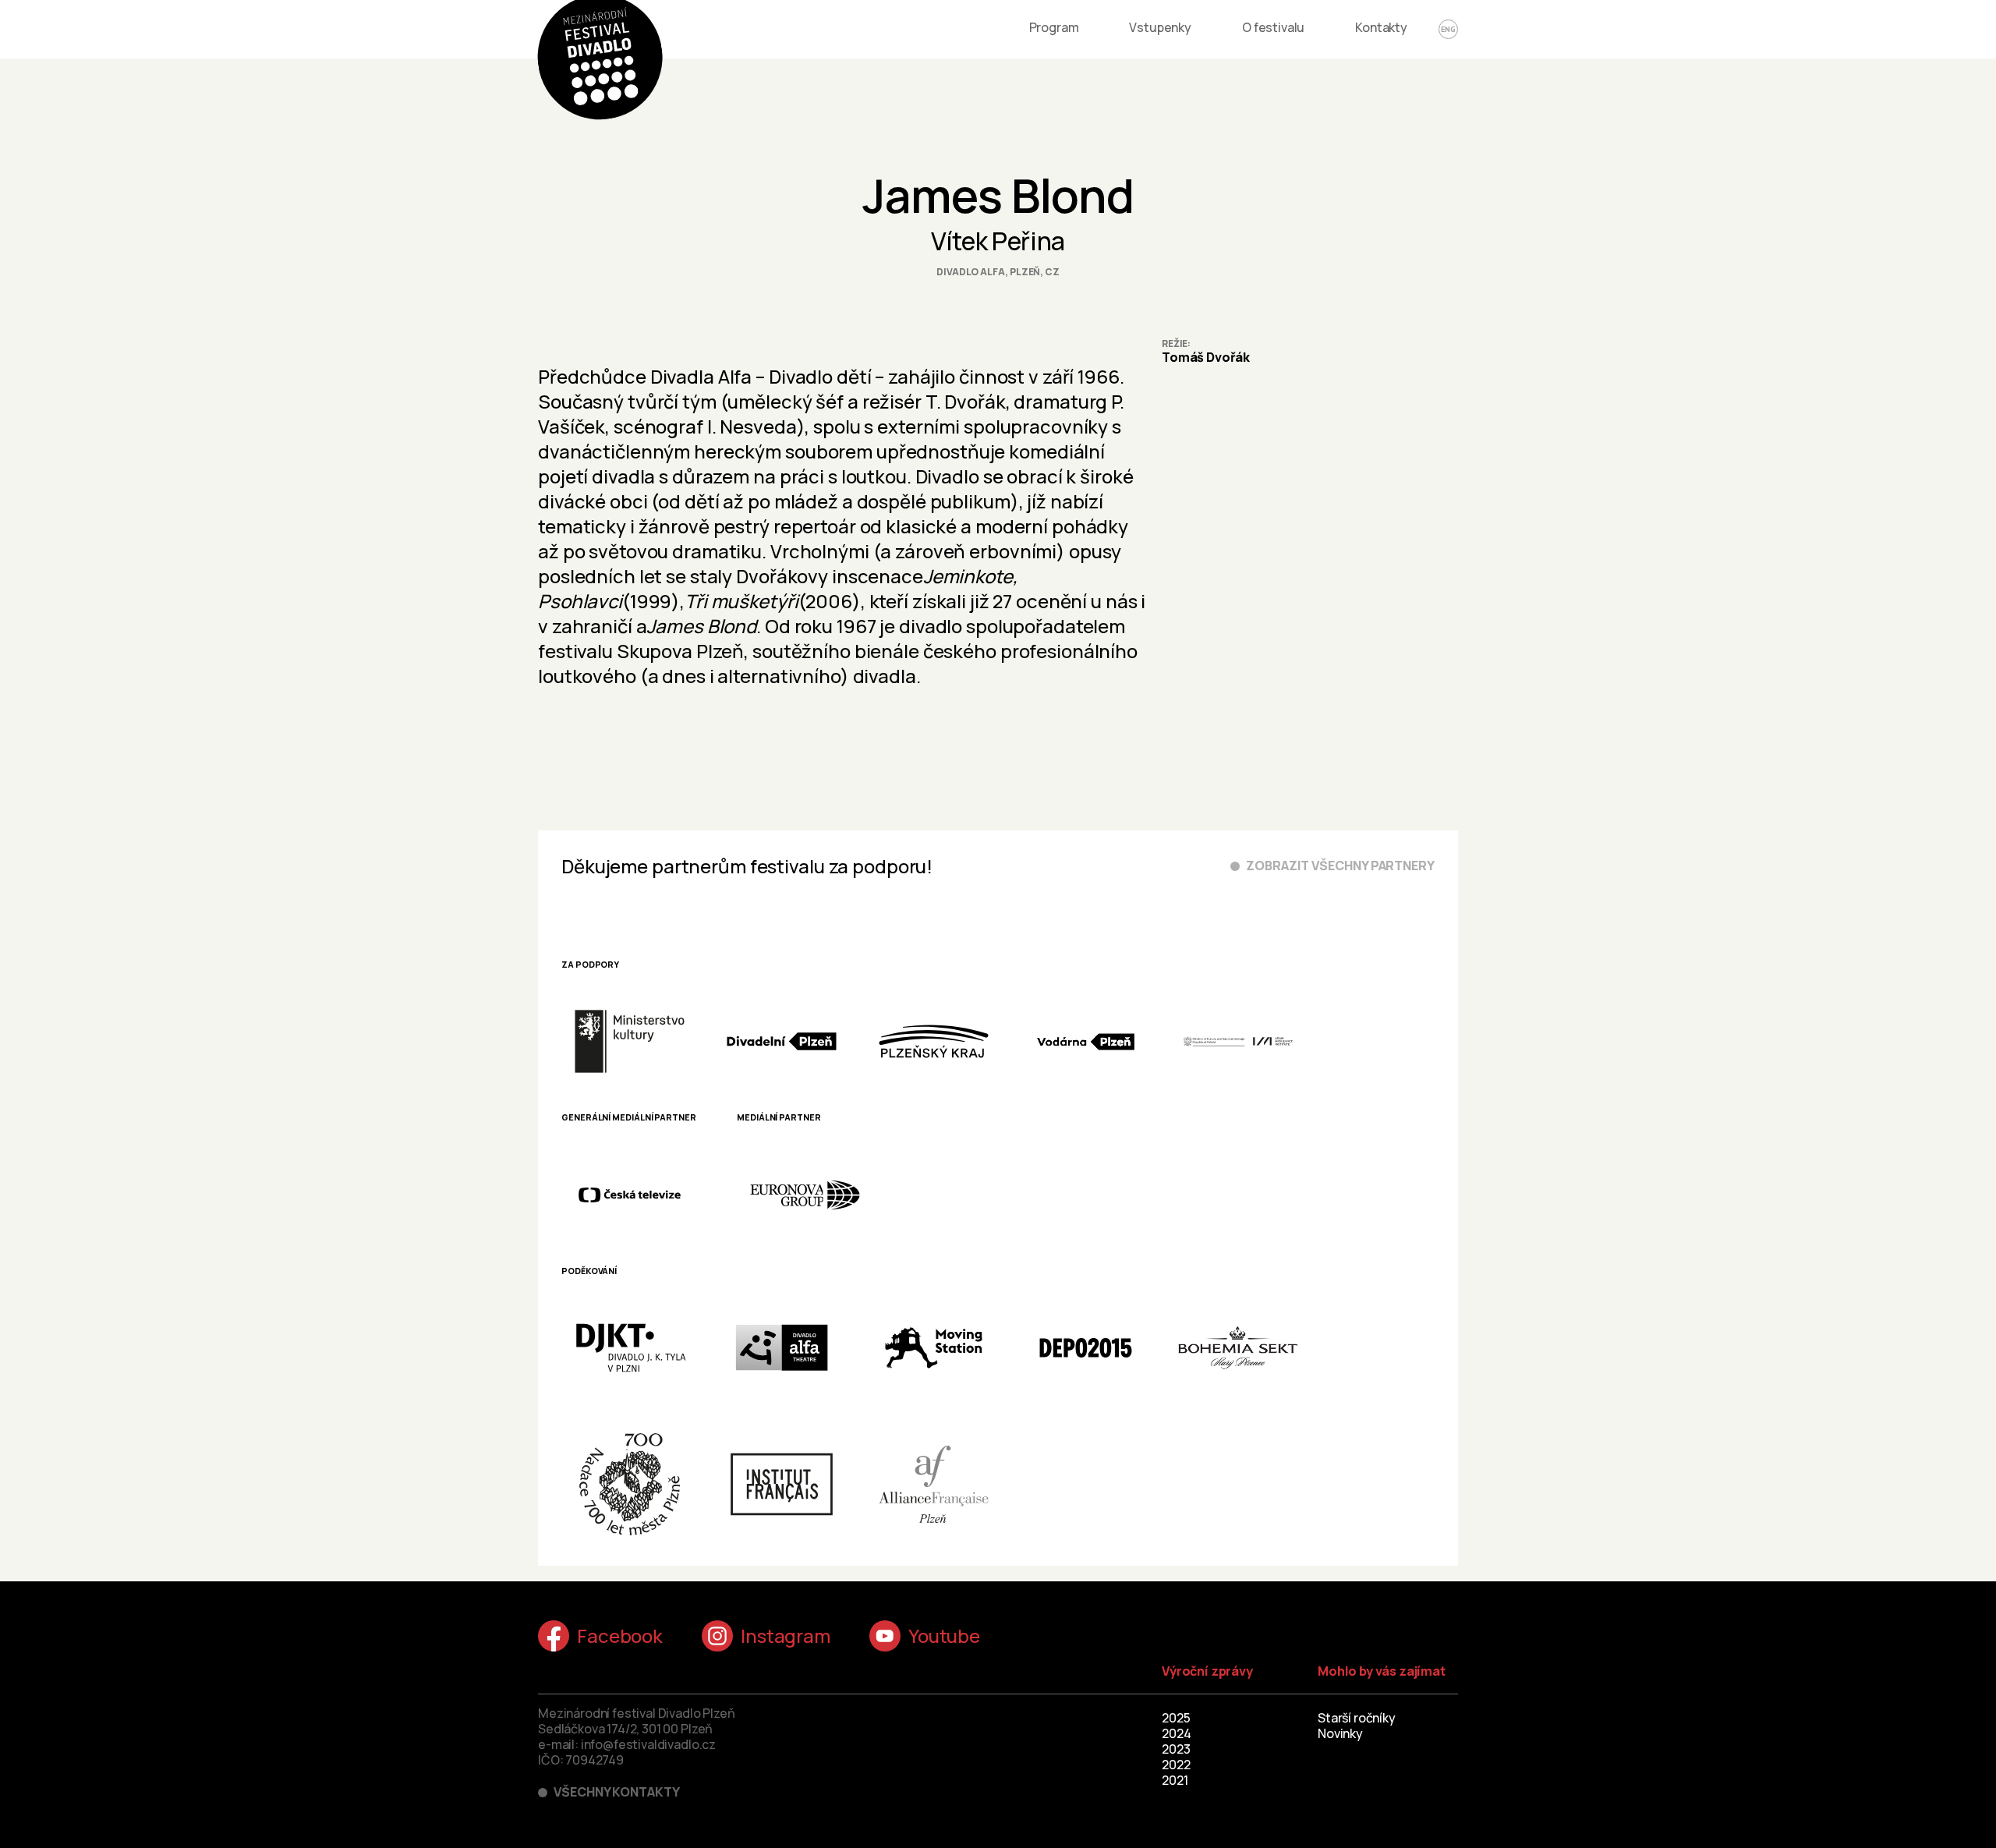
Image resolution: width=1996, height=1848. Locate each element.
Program (1054, 27)
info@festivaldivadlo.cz (648, 1744)
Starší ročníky (1357, 1718)
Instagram (786, 1636)
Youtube (944, 1636)
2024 (1176, 1733)
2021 (1175, 1780)
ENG (1448, 29)
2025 (1176, 1718)
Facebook (620, 1636)
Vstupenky (1160, 27)
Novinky (1340, 1733)
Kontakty (1381, 27)
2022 (1176, 1765)
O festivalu (1273, 27)
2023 (1176, 1749)
